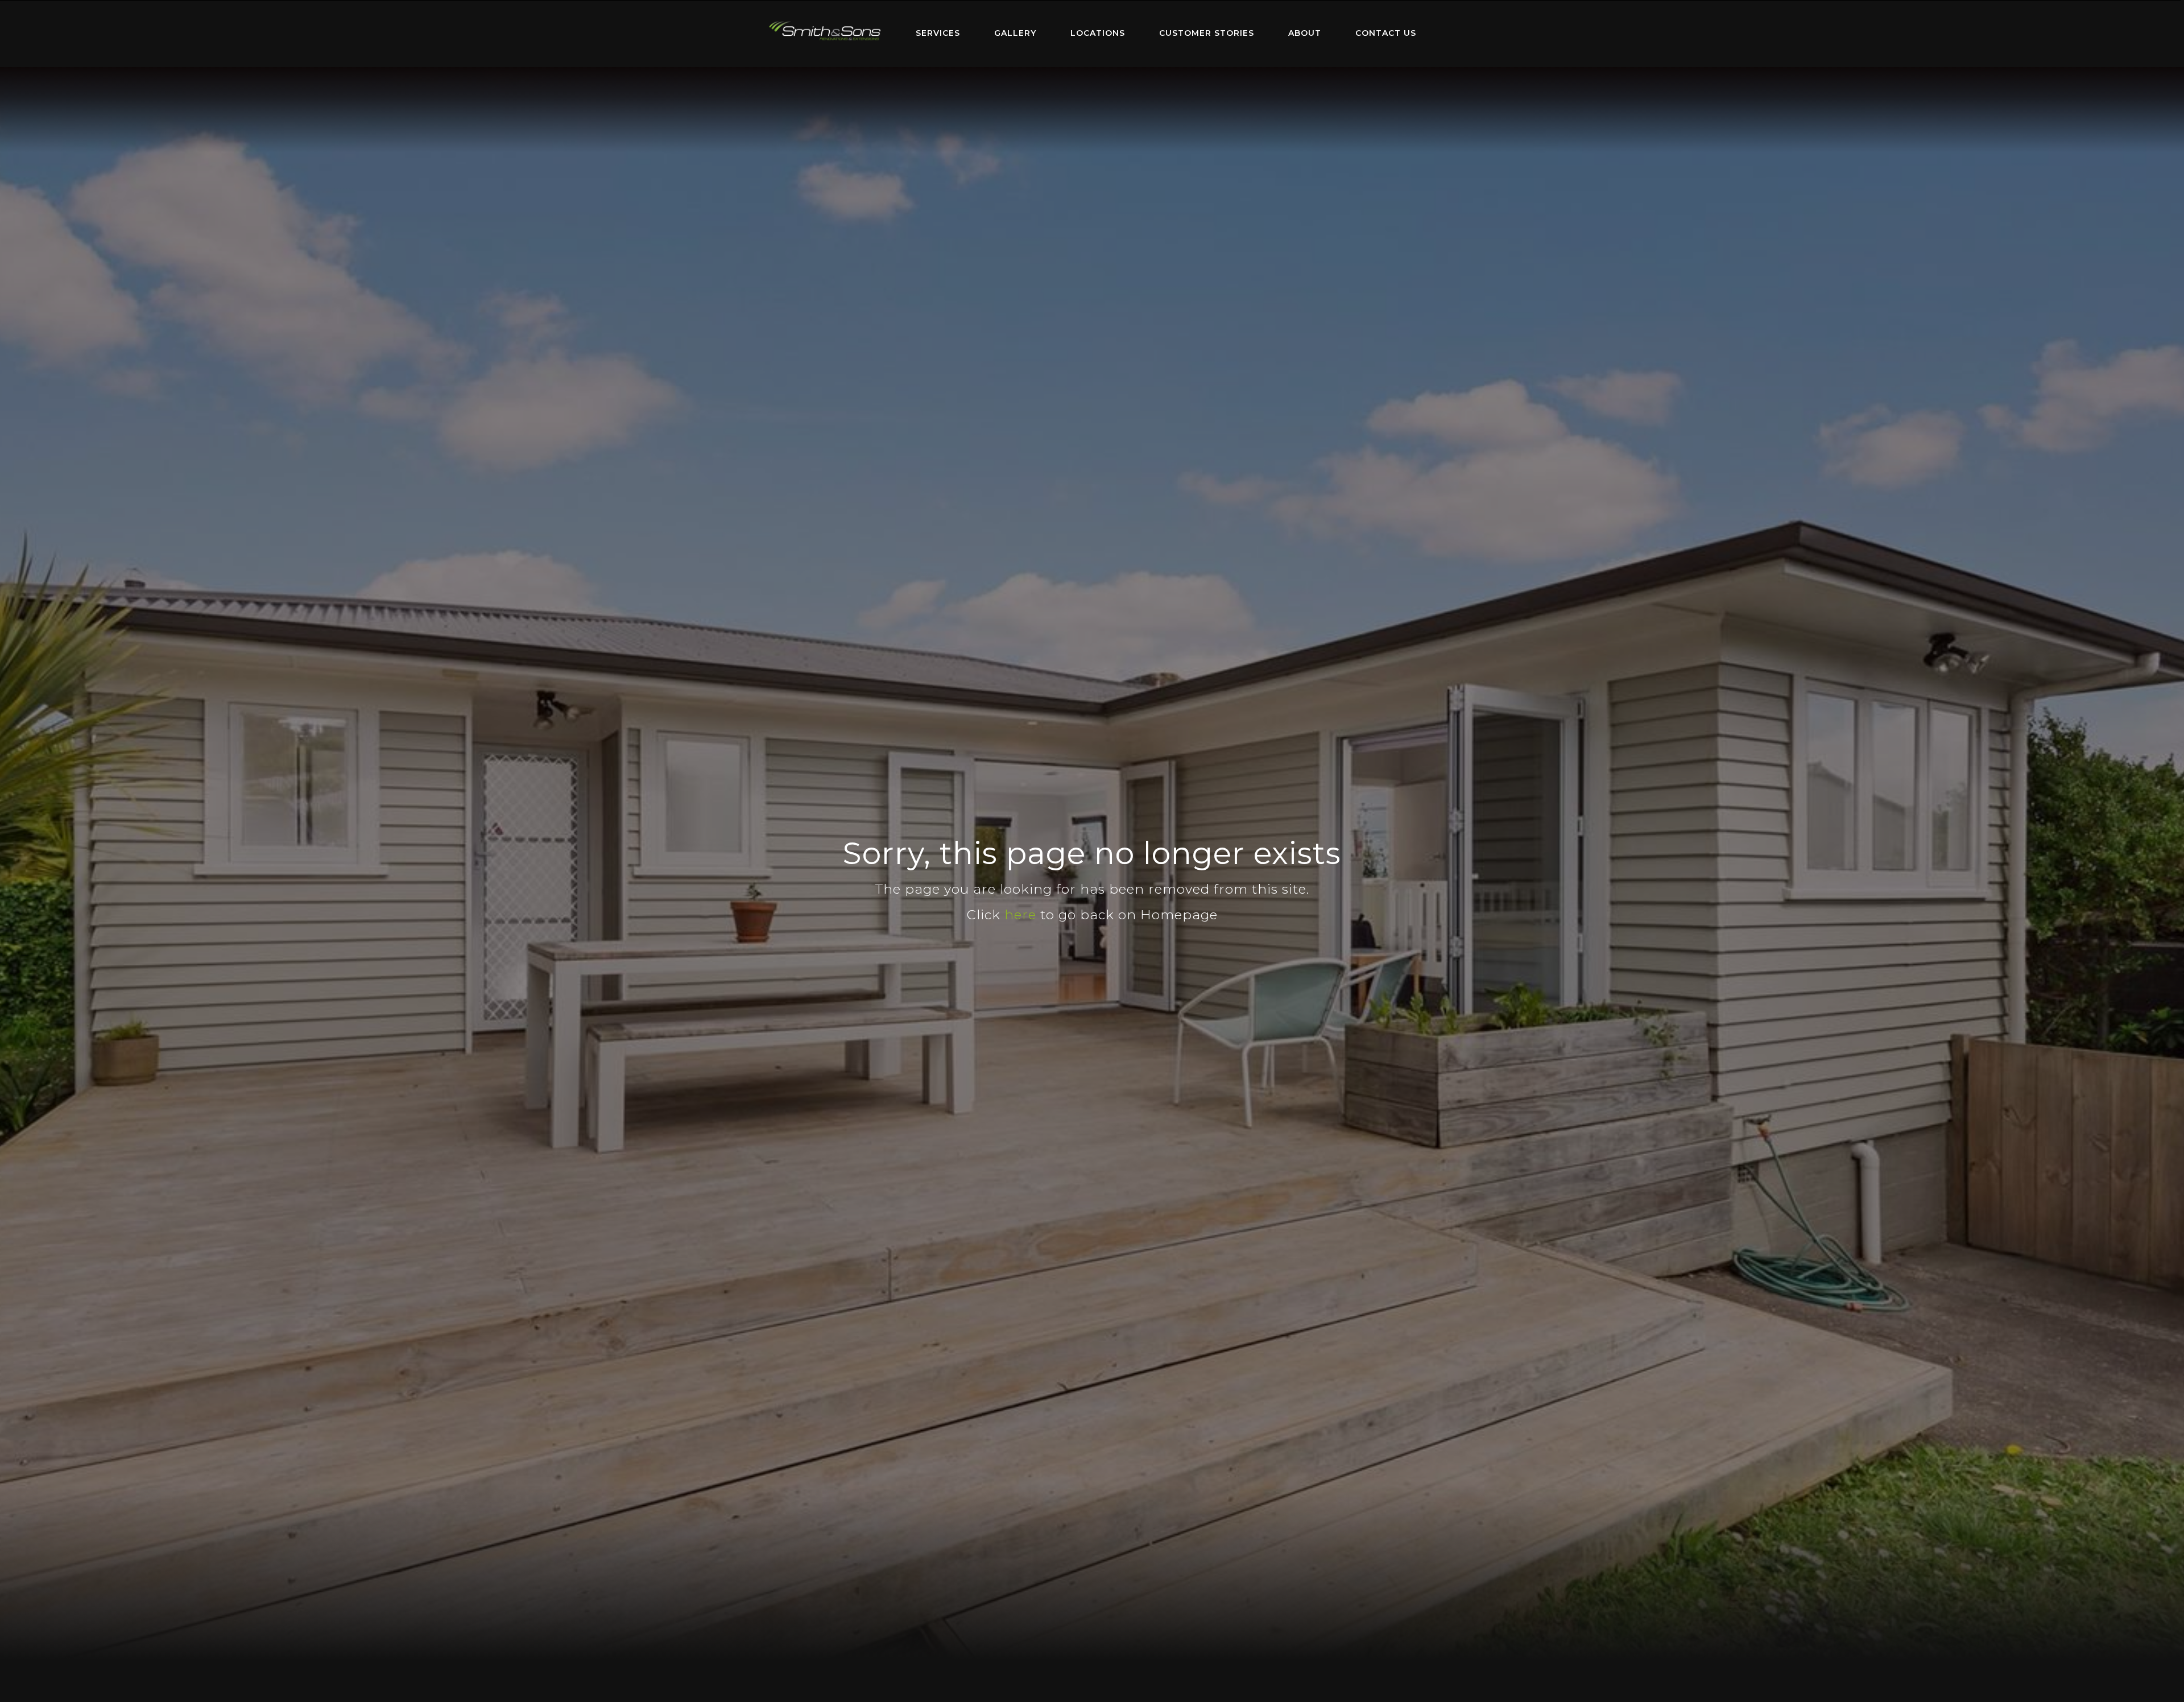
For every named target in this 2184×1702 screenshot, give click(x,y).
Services (938, 33)
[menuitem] (825, 34)
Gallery (1015, 33)
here (1020, 915)
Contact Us (1386, 33)
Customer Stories (1207, 33)
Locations (1098, 33)
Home (825, 31)
